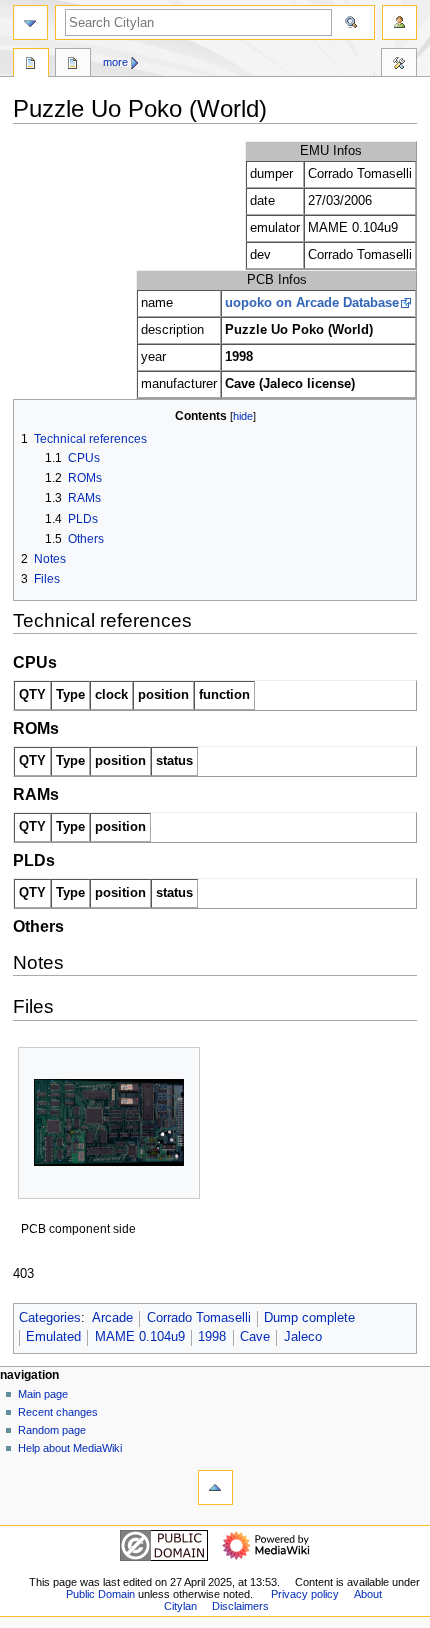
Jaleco (303, 1337)
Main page (43, 1394)
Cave (255, 1337)
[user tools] (399, 22)
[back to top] (215, 1487)
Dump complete (309, 1318)
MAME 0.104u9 (140, 1337)
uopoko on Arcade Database (312, 303)
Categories (50, 1318)
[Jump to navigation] (30, 22)
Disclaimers (240, 1606)
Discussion (73, 65)
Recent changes (58, 1412)
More (115, 62)
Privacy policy (305, 1594)
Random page (52, 1430)
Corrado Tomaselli (199, 1318)
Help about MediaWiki (70, 1448)
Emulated (53, 1337)
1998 (212, 1337)
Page (31, 65)
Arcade (112, 1318)
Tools (399, 65)
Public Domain (100, 1594)
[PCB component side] (109, 1122)
